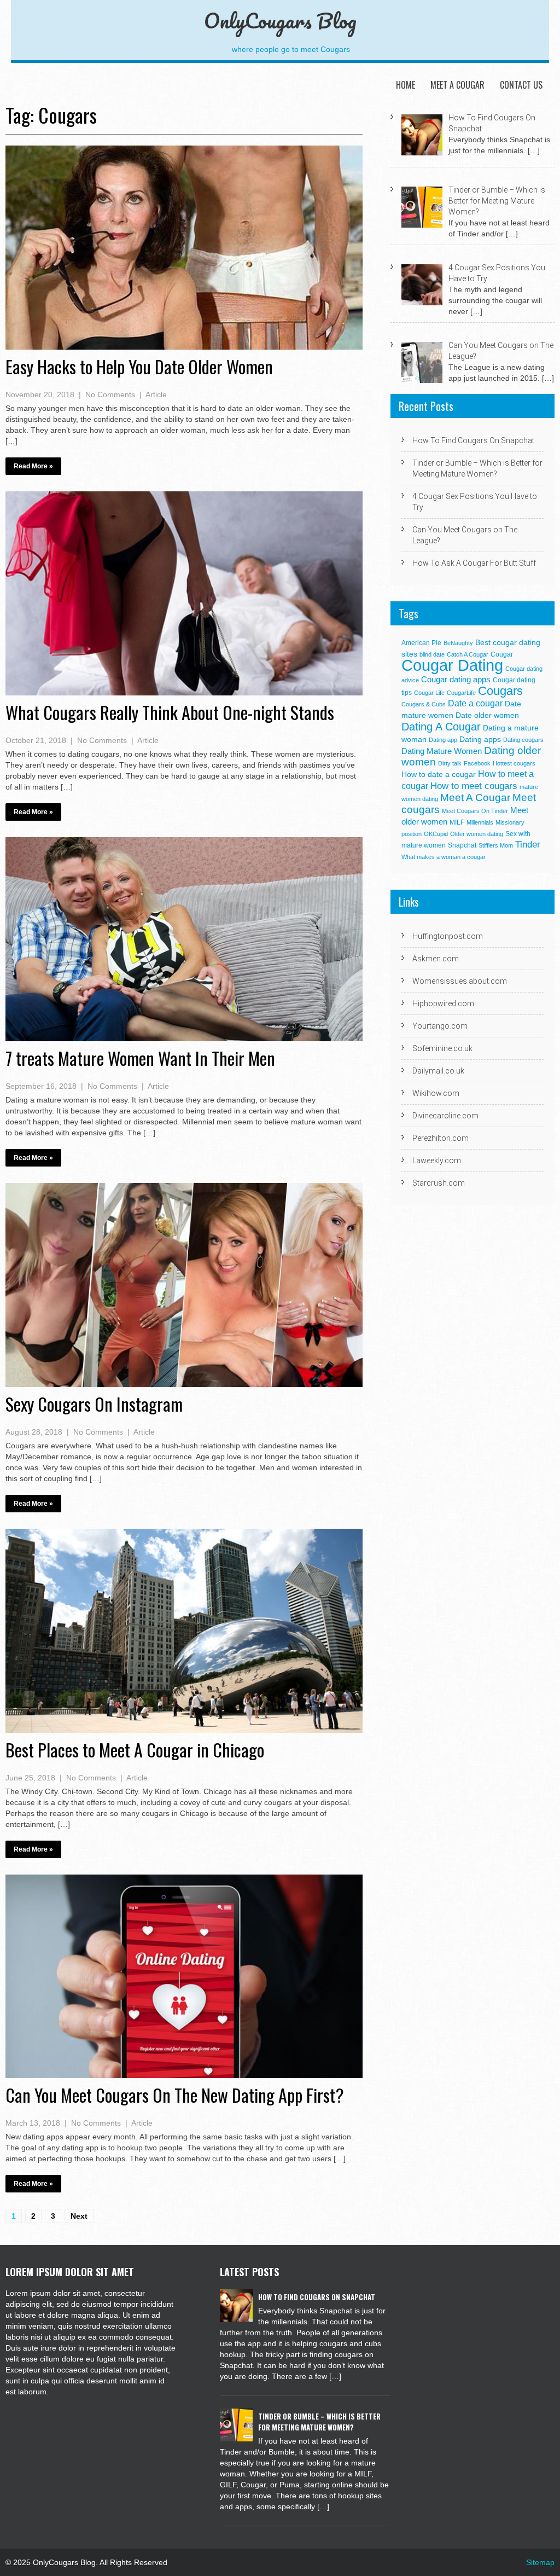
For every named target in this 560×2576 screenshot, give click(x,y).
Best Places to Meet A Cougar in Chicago (135, 1750)
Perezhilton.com (441, 1138)
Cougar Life (429, 693)
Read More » (33, 466)
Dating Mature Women (442, 751)
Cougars (500, 691)
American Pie (421, 643)
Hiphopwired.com (443, 1003)
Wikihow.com (436, 1093)
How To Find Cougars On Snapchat (473, 440)
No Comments (110, 394)
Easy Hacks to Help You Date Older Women (139, 366)
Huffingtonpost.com (448, 936)
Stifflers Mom (496, 845)
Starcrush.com (439, 1183)
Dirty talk (450, 763)
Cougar (502, 654)
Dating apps (480, 739)
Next (79, 2216)
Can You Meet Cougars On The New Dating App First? (175, 2095)
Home (406, 85)
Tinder (528, 845)
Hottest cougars (514, 763)
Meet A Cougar (457, 85)
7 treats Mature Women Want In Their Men (140, 1058)
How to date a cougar (439, 774)
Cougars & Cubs (424, 704)
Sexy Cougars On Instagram (94, 1404)
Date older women (487, 715)
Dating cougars (523, 740)
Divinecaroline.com (445, 1116)
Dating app (443, 740)
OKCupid (436, 834)
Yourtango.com (440, 1026)
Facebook (477, 763)
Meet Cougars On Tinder (475, 811)
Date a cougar (475, 703)
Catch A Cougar (468, 654)
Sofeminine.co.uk (442, 1048)
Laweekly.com (437, 1161)
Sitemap (540, 2562)
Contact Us (521, 85)
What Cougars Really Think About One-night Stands (170, 712)
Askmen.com (436, 959)
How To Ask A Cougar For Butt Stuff (474, 563)
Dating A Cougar (441, 727)
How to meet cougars (474, 786)
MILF (457, 822)
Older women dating (477, 834)
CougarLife (461, 693)
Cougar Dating (452, 665)
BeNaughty (458, 643)
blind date (432, 654)
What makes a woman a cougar (444, 857)
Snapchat (462, 845)
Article (156, 394)
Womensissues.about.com (460, 981)
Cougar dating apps (456, 679)
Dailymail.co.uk (438, 1071)
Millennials (480, 822)
